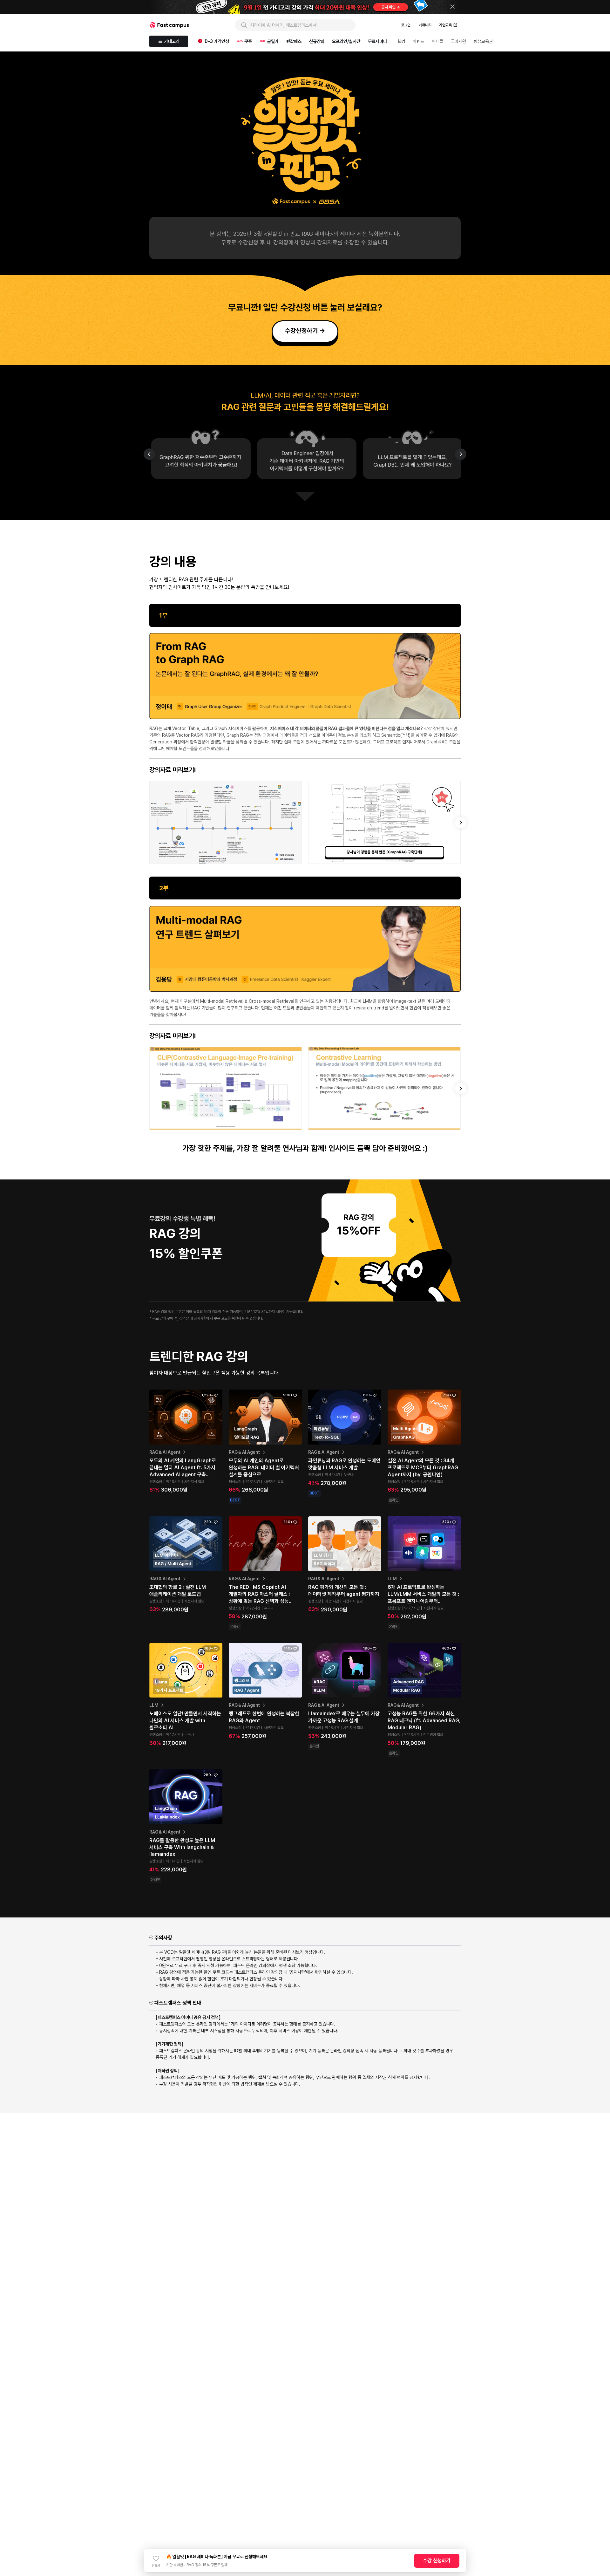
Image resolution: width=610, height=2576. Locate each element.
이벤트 (418, 41)
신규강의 (317, 41)
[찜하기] (156, 2558)
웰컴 (401, 41)
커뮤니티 (425, 25)
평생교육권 (483, 41)
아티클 (437, 41)
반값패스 (294, 41)
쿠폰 (248, 41)
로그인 (406, 25)
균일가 (273, 41)
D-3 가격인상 (217, 41)
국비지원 (458, 41)
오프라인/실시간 (346, 41)
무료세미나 (377, 41)
